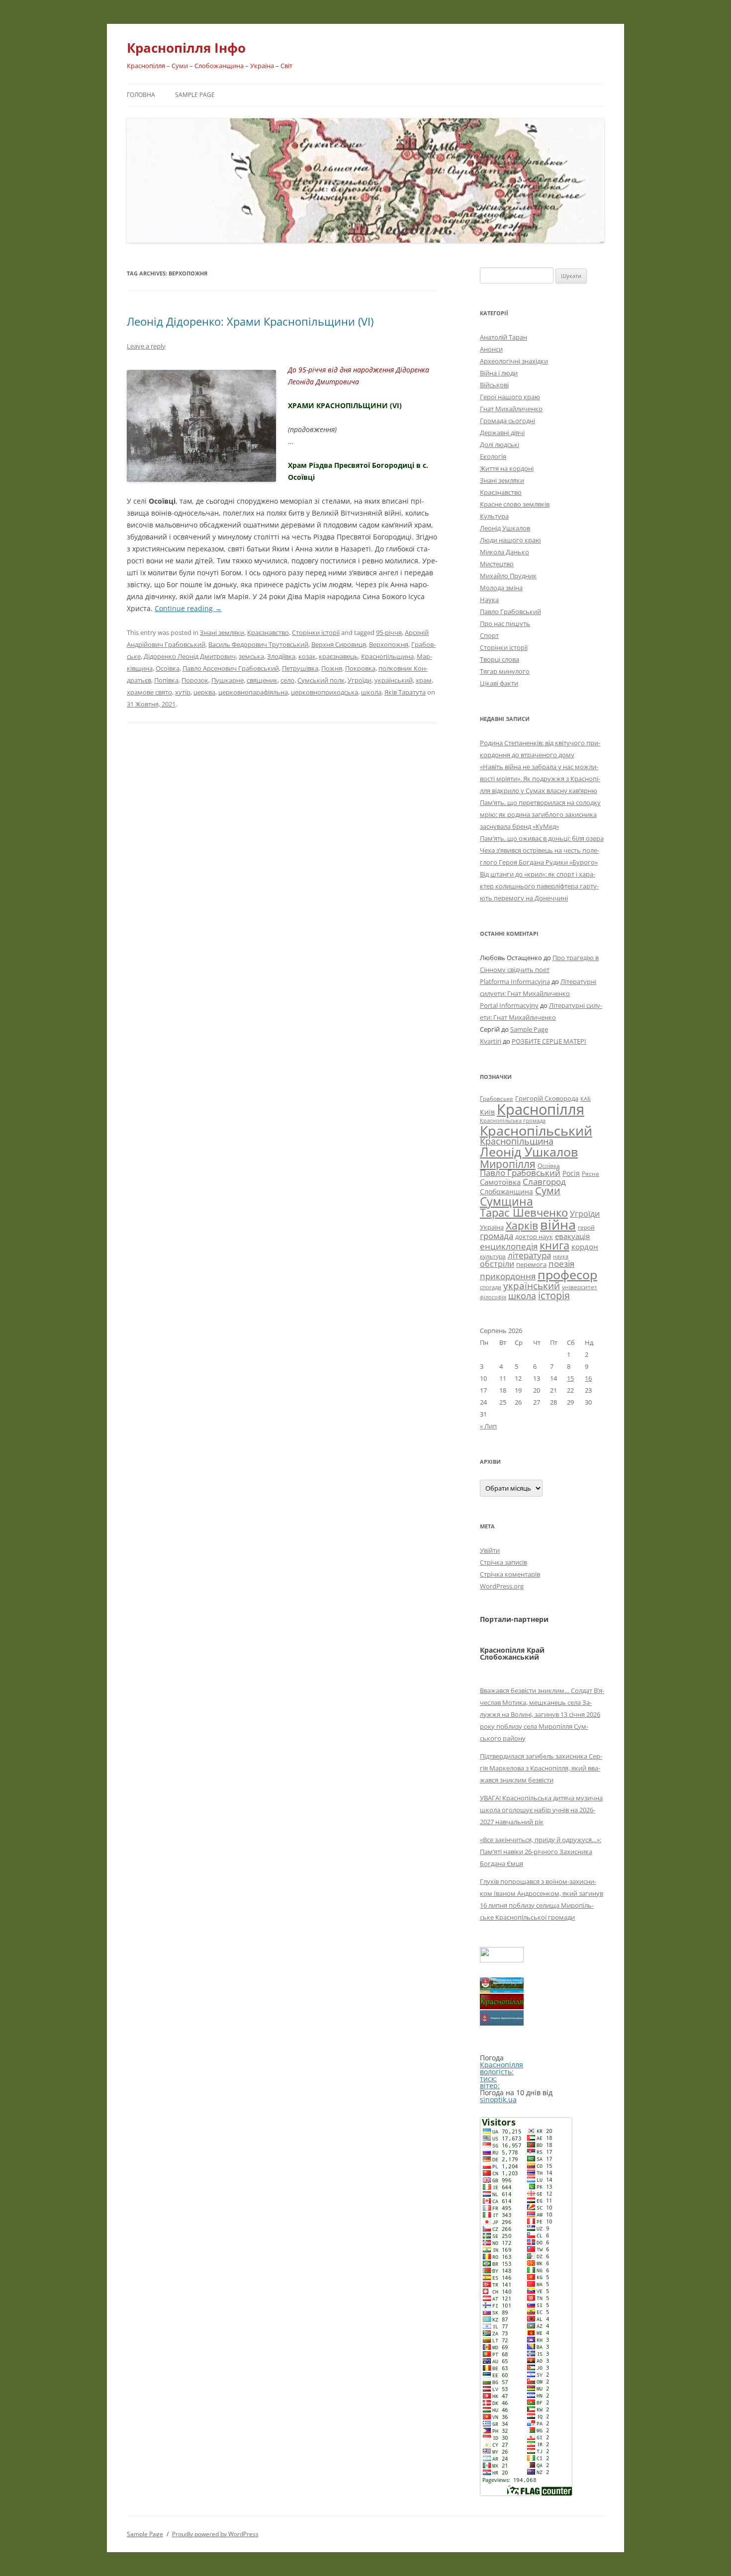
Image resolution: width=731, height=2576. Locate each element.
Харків (522, 1226)
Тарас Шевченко (524, 1212)
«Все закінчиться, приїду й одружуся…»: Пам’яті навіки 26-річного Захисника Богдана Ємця (541, 1852)
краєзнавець (338, 656)
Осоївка (168, 668)
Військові (494, 385)
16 (588, 1378)
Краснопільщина (387, 656)
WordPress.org (502, 1586)
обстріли (497, 1264)
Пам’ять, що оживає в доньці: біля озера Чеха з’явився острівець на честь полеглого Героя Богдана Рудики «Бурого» (542, 850)
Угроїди (360, 680)
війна (558, 1224)
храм (424, 680)
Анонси (491, 349)
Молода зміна (501, 588)
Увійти (490, 1550)
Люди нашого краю (510, 540)
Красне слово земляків (515, 504)
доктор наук (534, 1237)
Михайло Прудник (508, 576)
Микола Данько (504, 552)
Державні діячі (502, 433)
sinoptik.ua (498, 2099)
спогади (491, 1287)
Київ (487, 1112)
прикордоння (508, 1276)
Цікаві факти (499, 683)
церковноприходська (324, 692)
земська (251, 656)
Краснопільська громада (513, 1120)
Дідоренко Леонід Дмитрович (190, 656)
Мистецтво (497, 564)
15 (570, 1378)
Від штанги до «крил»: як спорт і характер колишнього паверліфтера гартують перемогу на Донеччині (539, 886)
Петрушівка (300, 668)
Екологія (493, 456)
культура (493, 1256)
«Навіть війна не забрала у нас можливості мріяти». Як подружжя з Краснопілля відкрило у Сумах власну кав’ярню (540, 779)
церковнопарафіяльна (253, 692)
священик (262, 680)
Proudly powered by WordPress (215, 2534)
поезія (561, 1264)
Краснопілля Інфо (186, 48)
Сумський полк (321, 680)
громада (497, 1236)
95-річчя (389, 632)
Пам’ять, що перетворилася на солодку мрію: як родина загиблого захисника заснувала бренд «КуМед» (540, 814)
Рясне (591, 1174)
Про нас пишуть (505, 623)
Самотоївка (500, 1182)
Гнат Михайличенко (511, 409)
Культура (494, 516)
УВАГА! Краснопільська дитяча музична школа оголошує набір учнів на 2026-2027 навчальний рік (541, 1810)
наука (561, 1256)
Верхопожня (389, 644)
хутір (183, 692)
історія (554, 1295)
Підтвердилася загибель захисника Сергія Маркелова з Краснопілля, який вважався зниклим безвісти (541, 1768)
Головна (141, 95)
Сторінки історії (316, 632)
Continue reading (188, 608)
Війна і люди (499, 373)
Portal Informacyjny (509, 1005)
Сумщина (506, 1201)
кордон (585, 1246)
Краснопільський (536, 1130)
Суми (548, 1191)
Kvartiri (491, 1041)
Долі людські (500, 444)
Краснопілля (541, 1109)
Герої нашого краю (510, 397)
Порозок (195, 680)
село (287, 680)
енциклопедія (509, 1246)
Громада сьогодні (507, 421)
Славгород (544, 1181)
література (529, 1255)
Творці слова (500, 659)
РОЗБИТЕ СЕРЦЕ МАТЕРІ (549, 1041)
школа (371, 692)
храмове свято (149, 692)
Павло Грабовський (510, 612)
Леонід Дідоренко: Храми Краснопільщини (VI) (250, 321)
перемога (531, 1264)
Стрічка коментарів (510, 1574)
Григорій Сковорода (547, 1098)
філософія (493, 1297)
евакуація (572, 1236)
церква (204, 692)
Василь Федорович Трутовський (258, 644)
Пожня (332, 668)
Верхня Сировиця (339, 644)
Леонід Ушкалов (505, 528)
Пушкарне (228, 680)
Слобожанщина (506, 1192)
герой (586, 1227)
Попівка (166, 680)
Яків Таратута (405, 692)
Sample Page (195, 95)
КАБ (586, 1099)
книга (554, 1245)
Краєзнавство (268, 632)
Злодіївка (281, 656)
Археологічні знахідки (514, 361)
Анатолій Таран (503, 337)
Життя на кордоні (507, 468)
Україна (492, 1227)
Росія (571, 1173)
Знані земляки (222, 632)
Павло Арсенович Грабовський (231, 668)
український (394, 680)
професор (567, 1274)
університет (580, 1287)
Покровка (360, 668)
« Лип (488, 1426)
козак (307, 656)
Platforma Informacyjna (515, 981)
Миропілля (508, 1164)
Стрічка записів (503, 1562)
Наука (489, 600)
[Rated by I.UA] (502, 1960)
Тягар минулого (505, 671)
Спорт (489, 635)
